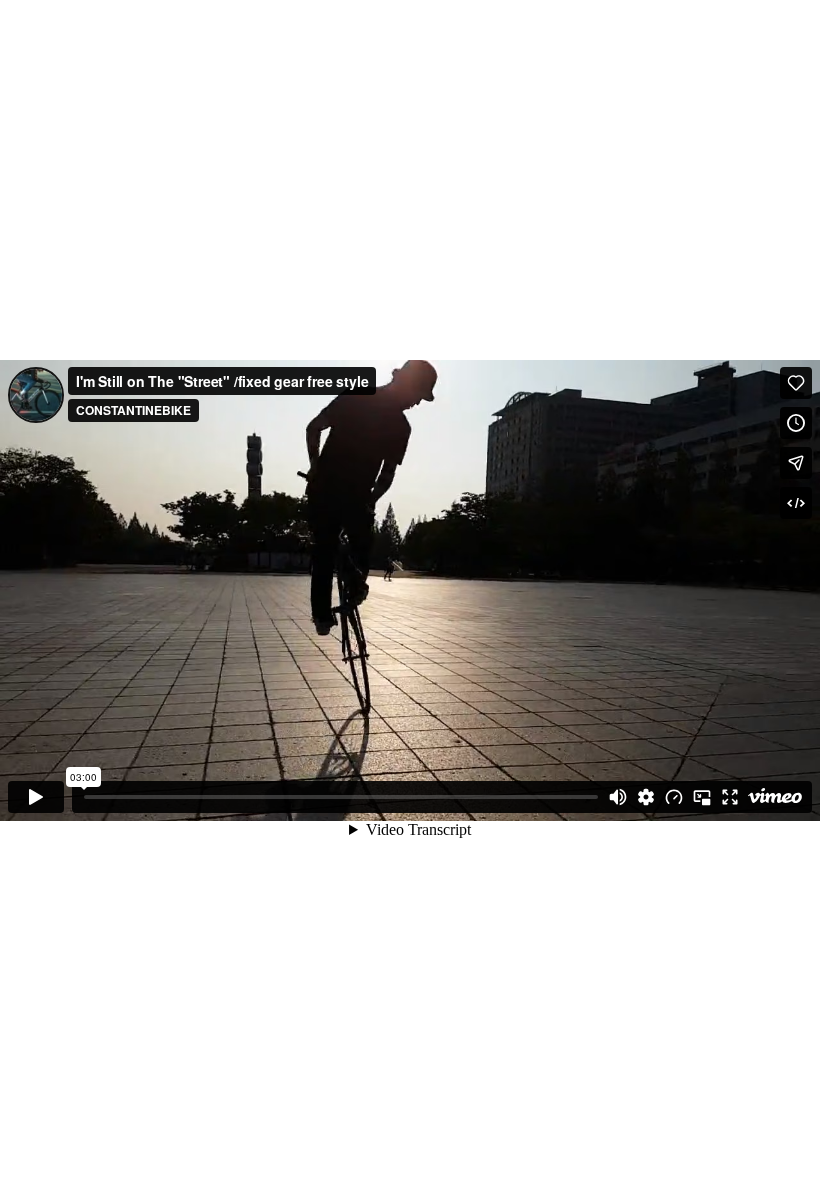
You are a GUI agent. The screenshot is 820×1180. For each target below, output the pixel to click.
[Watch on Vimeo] (775, 797)
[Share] (796, 463)
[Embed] (796, 503)
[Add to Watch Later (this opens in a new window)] (796, 423)
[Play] (36, 797)
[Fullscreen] (730, 797)
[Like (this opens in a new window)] (796, 383)
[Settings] (646, 797)
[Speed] (674, 797)
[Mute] (618, 797)
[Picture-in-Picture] (702, 797)
